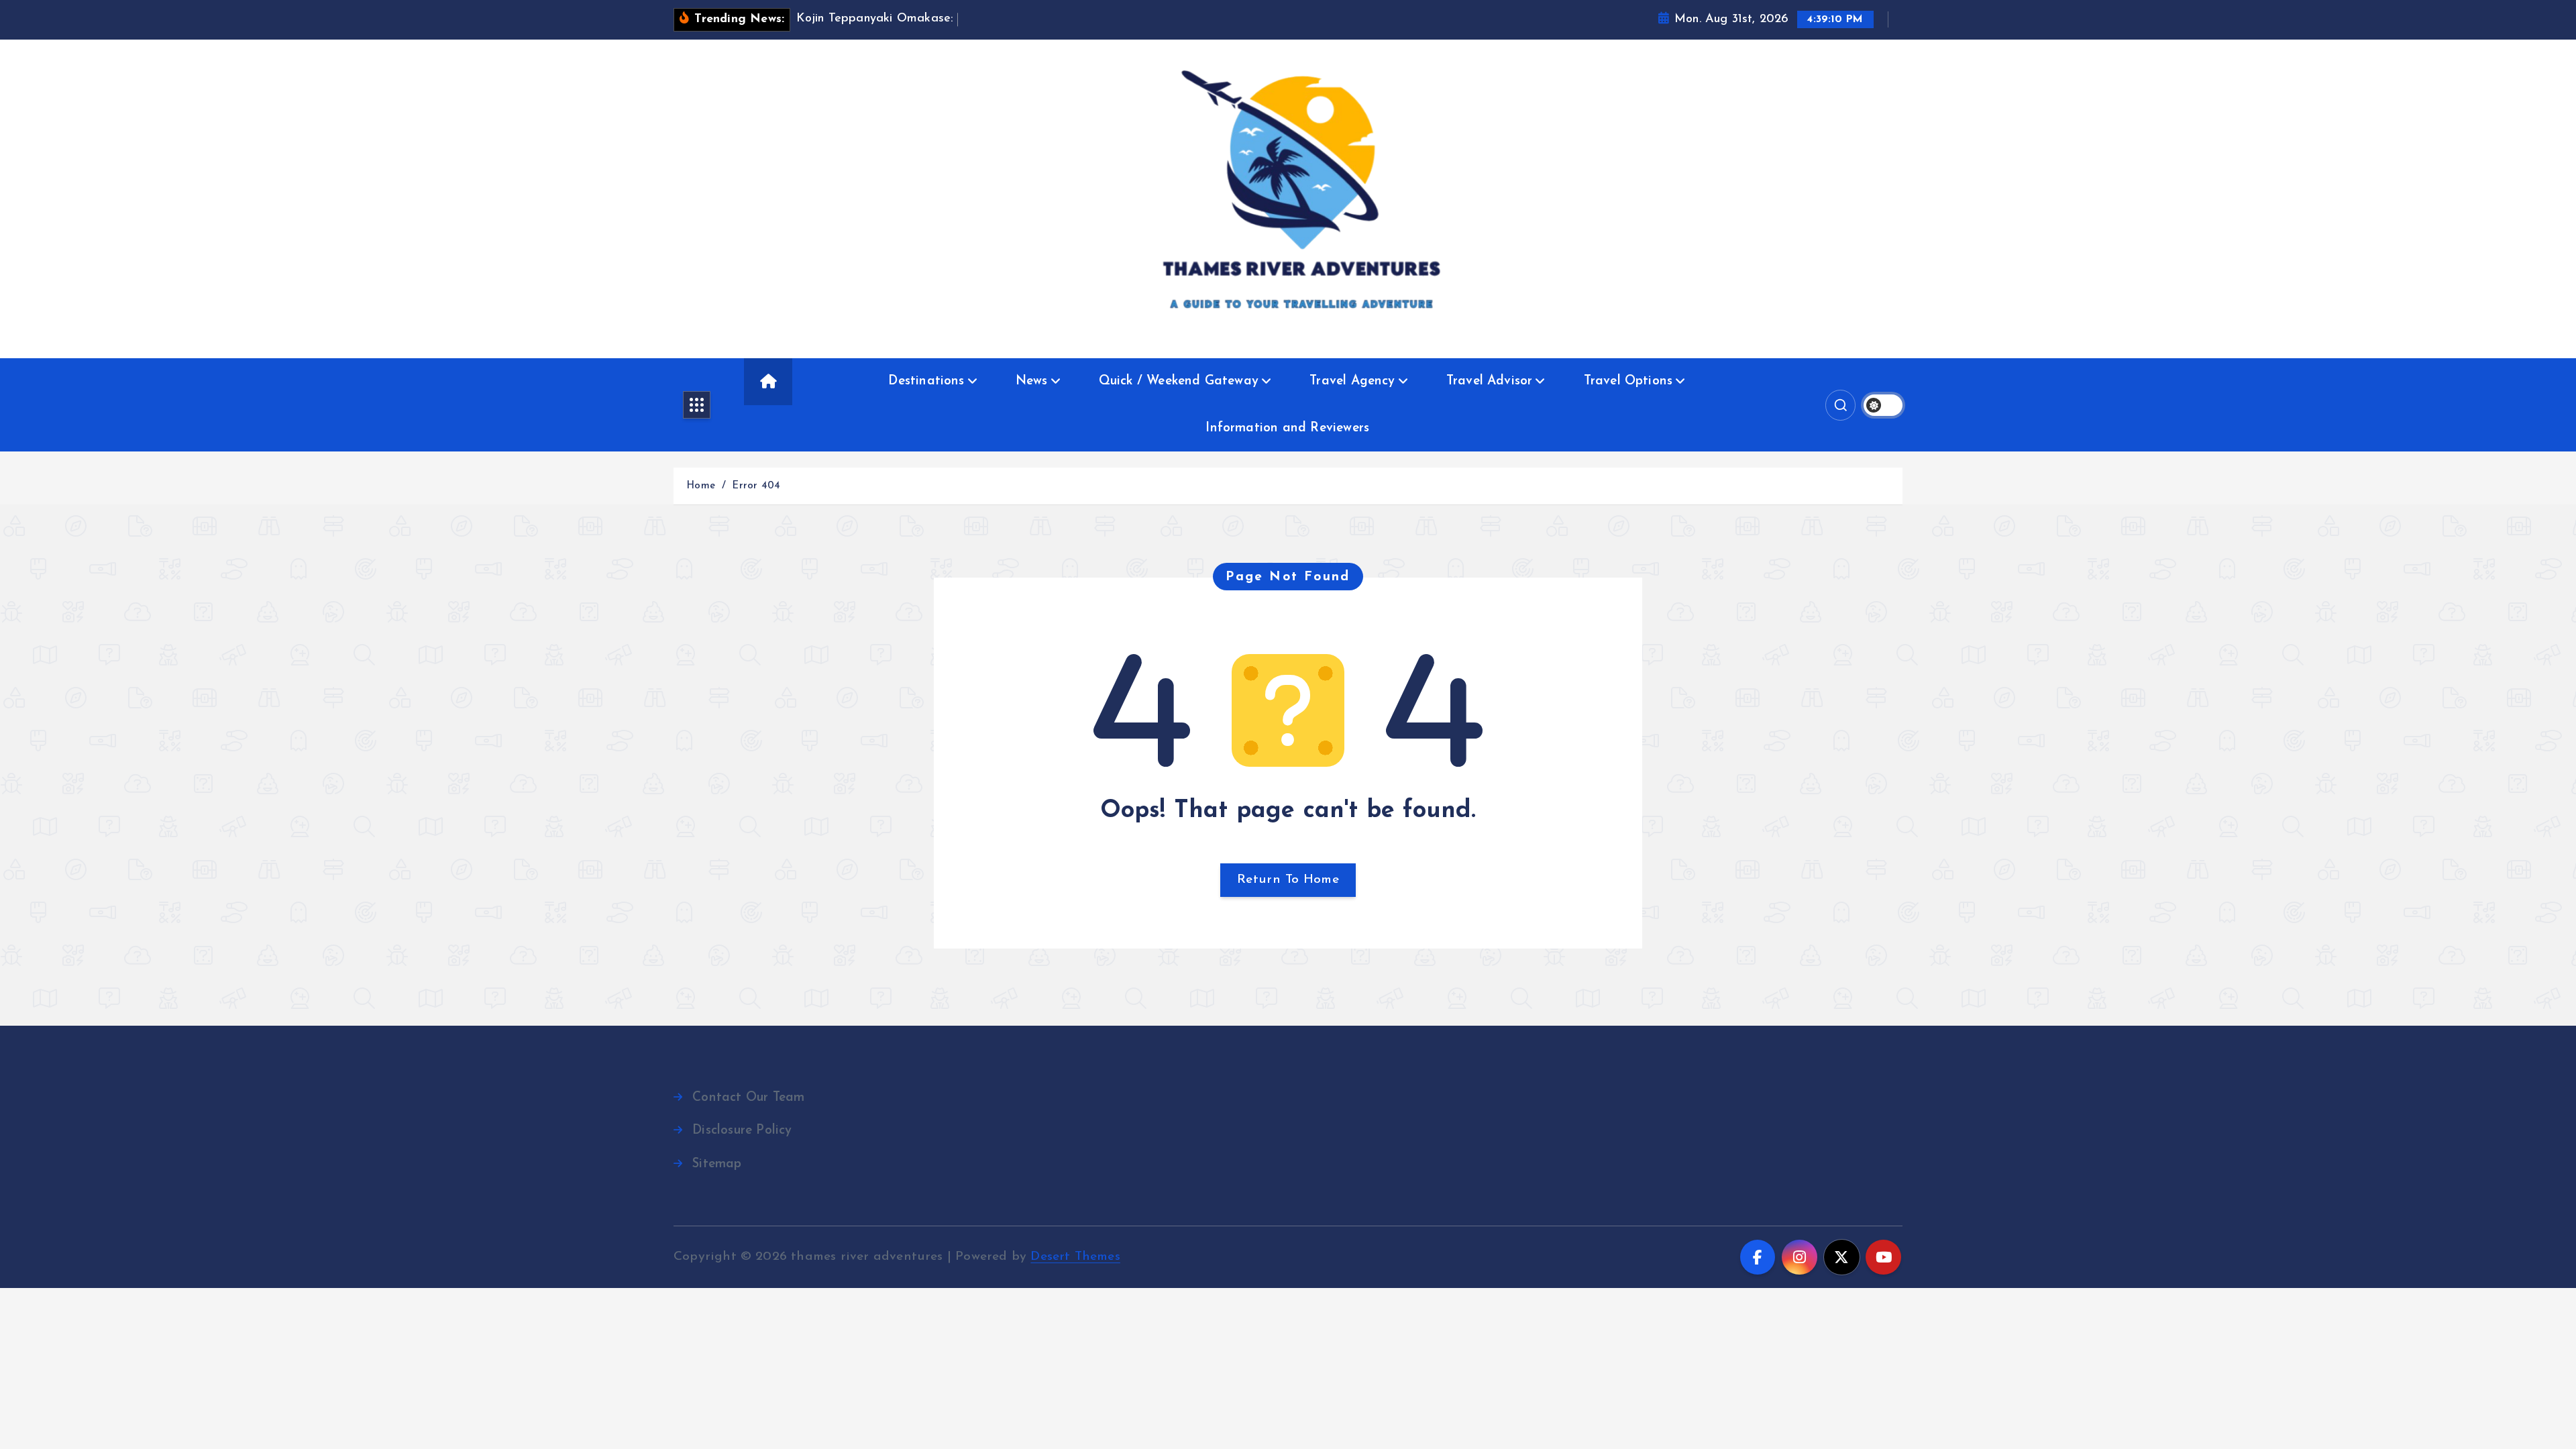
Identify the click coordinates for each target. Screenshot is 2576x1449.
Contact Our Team (748, 1098)
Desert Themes (1075, 1257)
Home (701, 486)
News (1032, 381)
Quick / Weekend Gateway (1179, 381)
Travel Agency (1352, 381)
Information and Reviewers (1287, 428)
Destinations (926, 381)
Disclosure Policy (742, 1131)
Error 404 (756, 486)
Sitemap (717, 1164)
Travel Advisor (1490, 381)
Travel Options (1628, 381)
